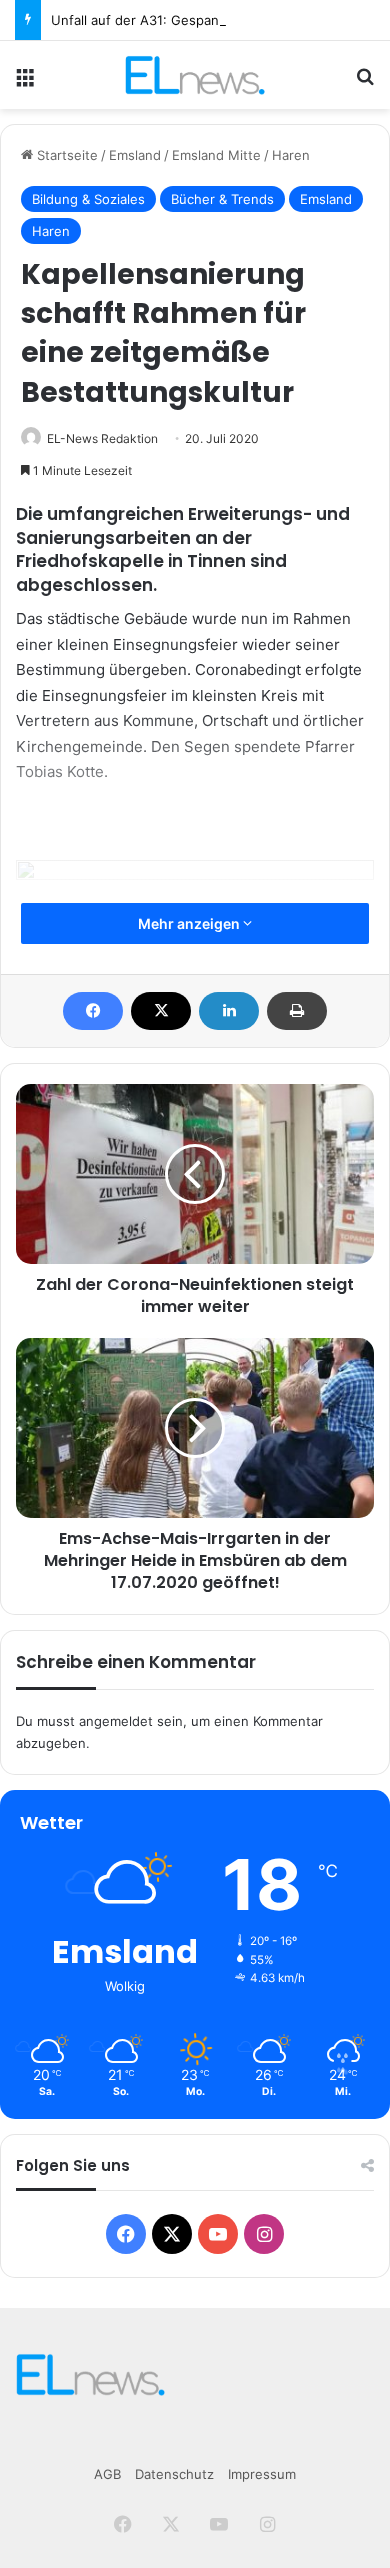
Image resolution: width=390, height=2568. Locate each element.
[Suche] (365, 82)
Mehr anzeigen (190, 923)
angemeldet (116, 1721)
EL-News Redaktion (102, 438)
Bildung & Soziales (88, 199)
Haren (291, 155)
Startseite (65, 155)
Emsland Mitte (216, 155)
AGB (107, 2474)
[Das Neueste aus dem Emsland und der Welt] (194, 75)
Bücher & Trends (222, 199)
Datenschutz (174, 2474)
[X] (161, 1011)
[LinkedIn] (229, 1011)
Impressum (262, 2474)
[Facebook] (93, 1011)
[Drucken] (297, 1011)
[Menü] (25, 82)
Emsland (135, 155)
